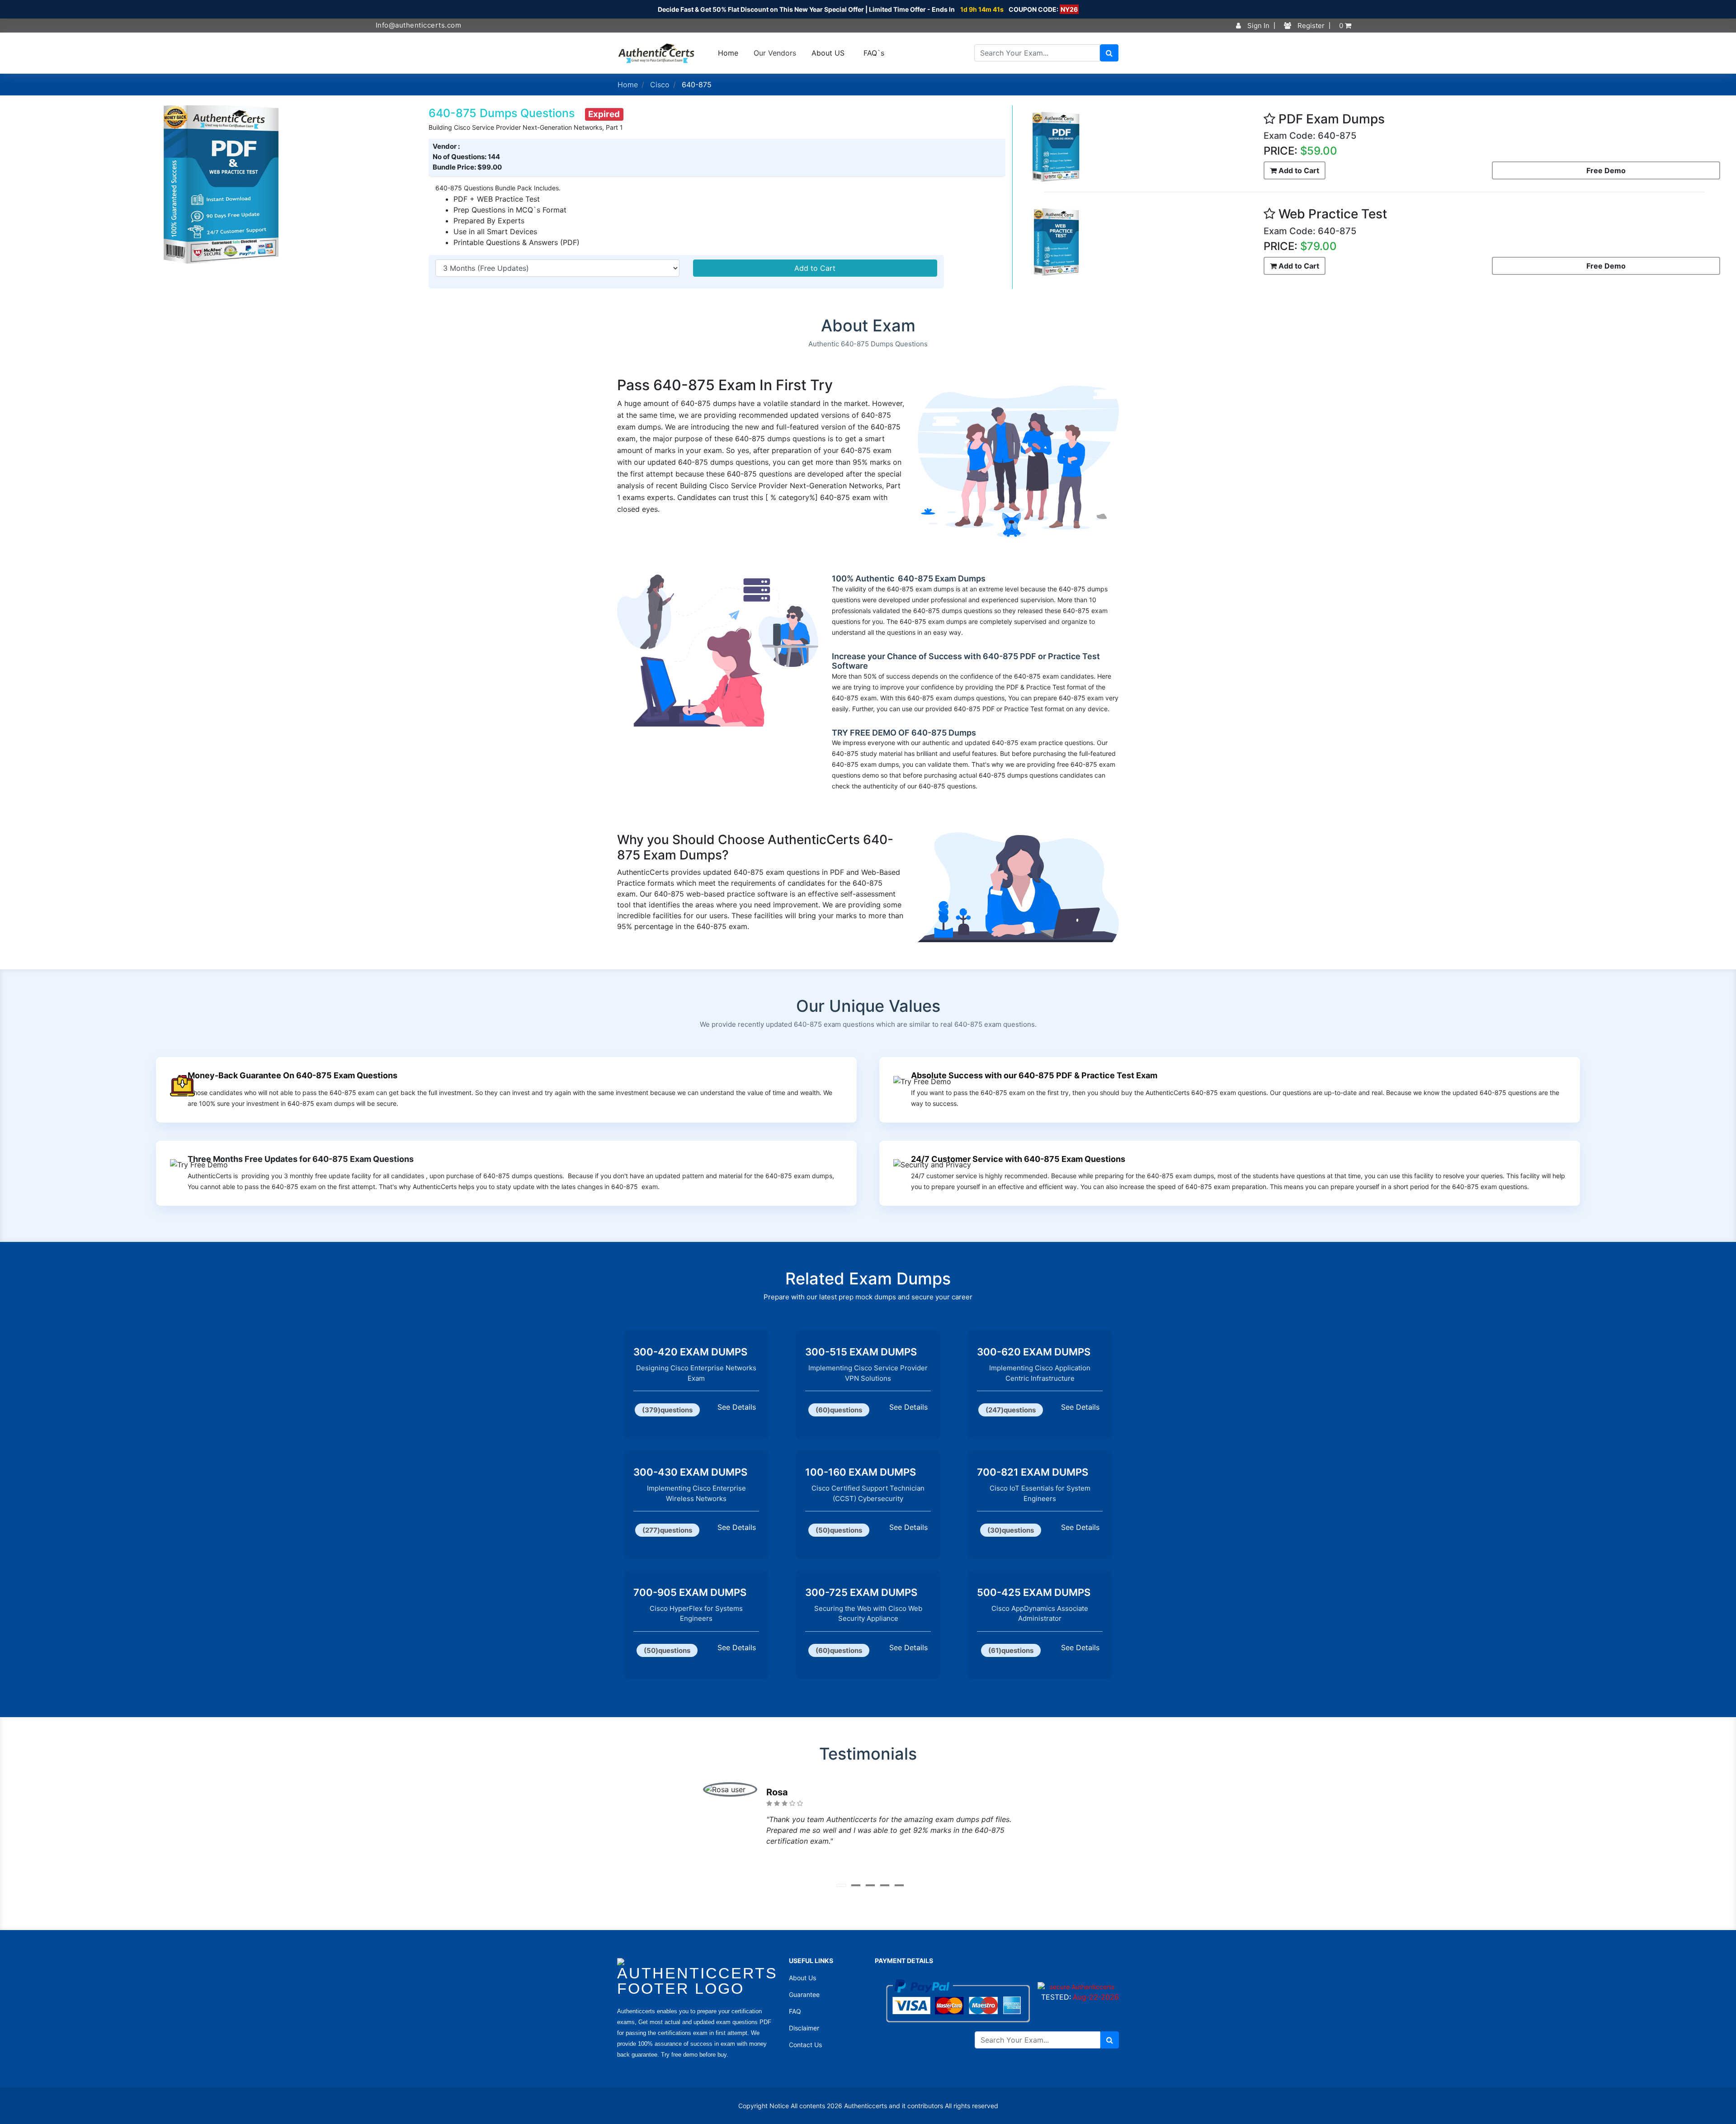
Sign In (1257, 26)
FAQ (795, 2011)
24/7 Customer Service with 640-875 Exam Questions (1018, 1159)
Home (728, 53)
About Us (802, 1978)
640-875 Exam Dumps (941, 578)
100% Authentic (864, 578)
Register (1310, 26)
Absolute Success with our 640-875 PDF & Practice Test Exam (1034, 1075)
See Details (737, 1407)
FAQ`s (874, 53)
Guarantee (804, 1994)
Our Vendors (775, 53)
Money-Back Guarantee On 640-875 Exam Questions (292, 1075)
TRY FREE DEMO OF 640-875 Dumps (904, 733)
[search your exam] (1109, 53)
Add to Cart (815, 268)
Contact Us (805, 2045)
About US (828, 53)
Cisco (660, 85)
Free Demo (1606, 170)
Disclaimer (804, 2028)
